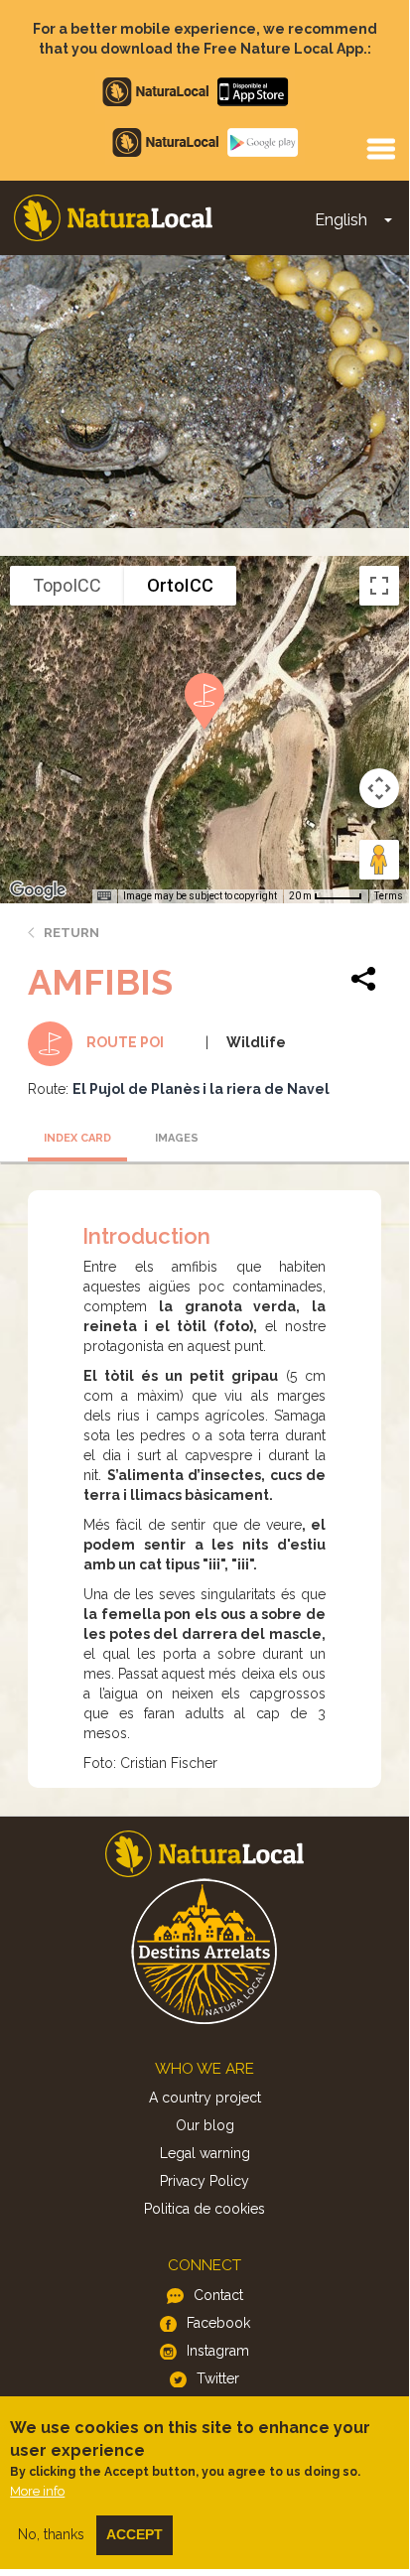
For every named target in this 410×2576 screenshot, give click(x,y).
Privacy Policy (205, 2181)
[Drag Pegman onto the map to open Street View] (379, 860)
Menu (380, 148)
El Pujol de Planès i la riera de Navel (201, 1089)
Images (177, 1138)
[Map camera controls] (379, 788)
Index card (77, 1138)
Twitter (218, 2378)
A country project (205, 2098)
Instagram (218, 2351)
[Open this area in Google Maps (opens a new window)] (38, 890)
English (341, 220)
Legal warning (205, 2153)
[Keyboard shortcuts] (104, 896)
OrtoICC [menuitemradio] (180, 585)
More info (37, 2491)
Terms (389, 896)
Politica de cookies (205, 2209)
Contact (218, 2295)
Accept (135, 2534)
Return (71, 933)
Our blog (205, 2125)
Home (113, 218)
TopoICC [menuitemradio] (67, 585)
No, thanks (51, 2534)
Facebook (218, 2323)
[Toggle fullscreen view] (379, 586)
